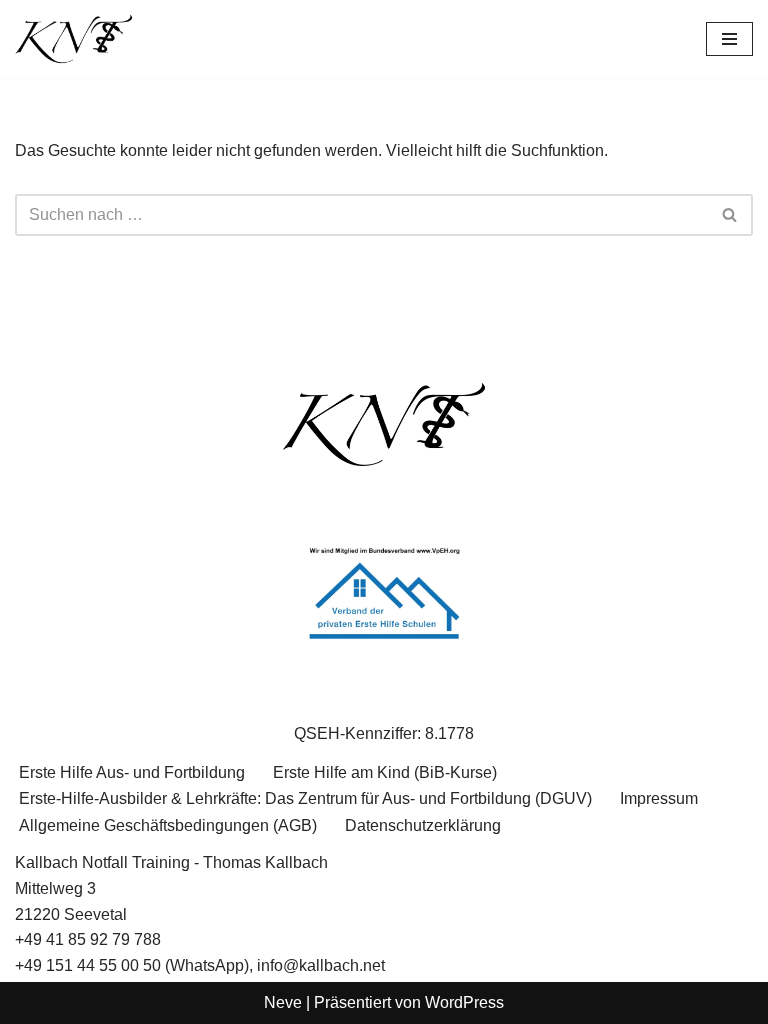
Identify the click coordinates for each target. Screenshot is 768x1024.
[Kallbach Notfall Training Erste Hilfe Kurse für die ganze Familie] (75, 39)
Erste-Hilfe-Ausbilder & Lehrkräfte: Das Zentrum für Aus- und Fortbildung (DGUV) (305, 798)
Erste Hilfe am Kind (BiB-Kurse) (385, 772)
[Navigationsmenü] (729, 39)
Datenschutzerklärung (423, 825)
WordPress (464, 1002)
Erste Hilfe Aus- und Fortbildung (132, 772)
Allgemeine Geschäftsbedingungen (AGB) (168, 825)
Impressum (659, 798)
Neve (283, 1002)
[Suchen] (730, 215)
